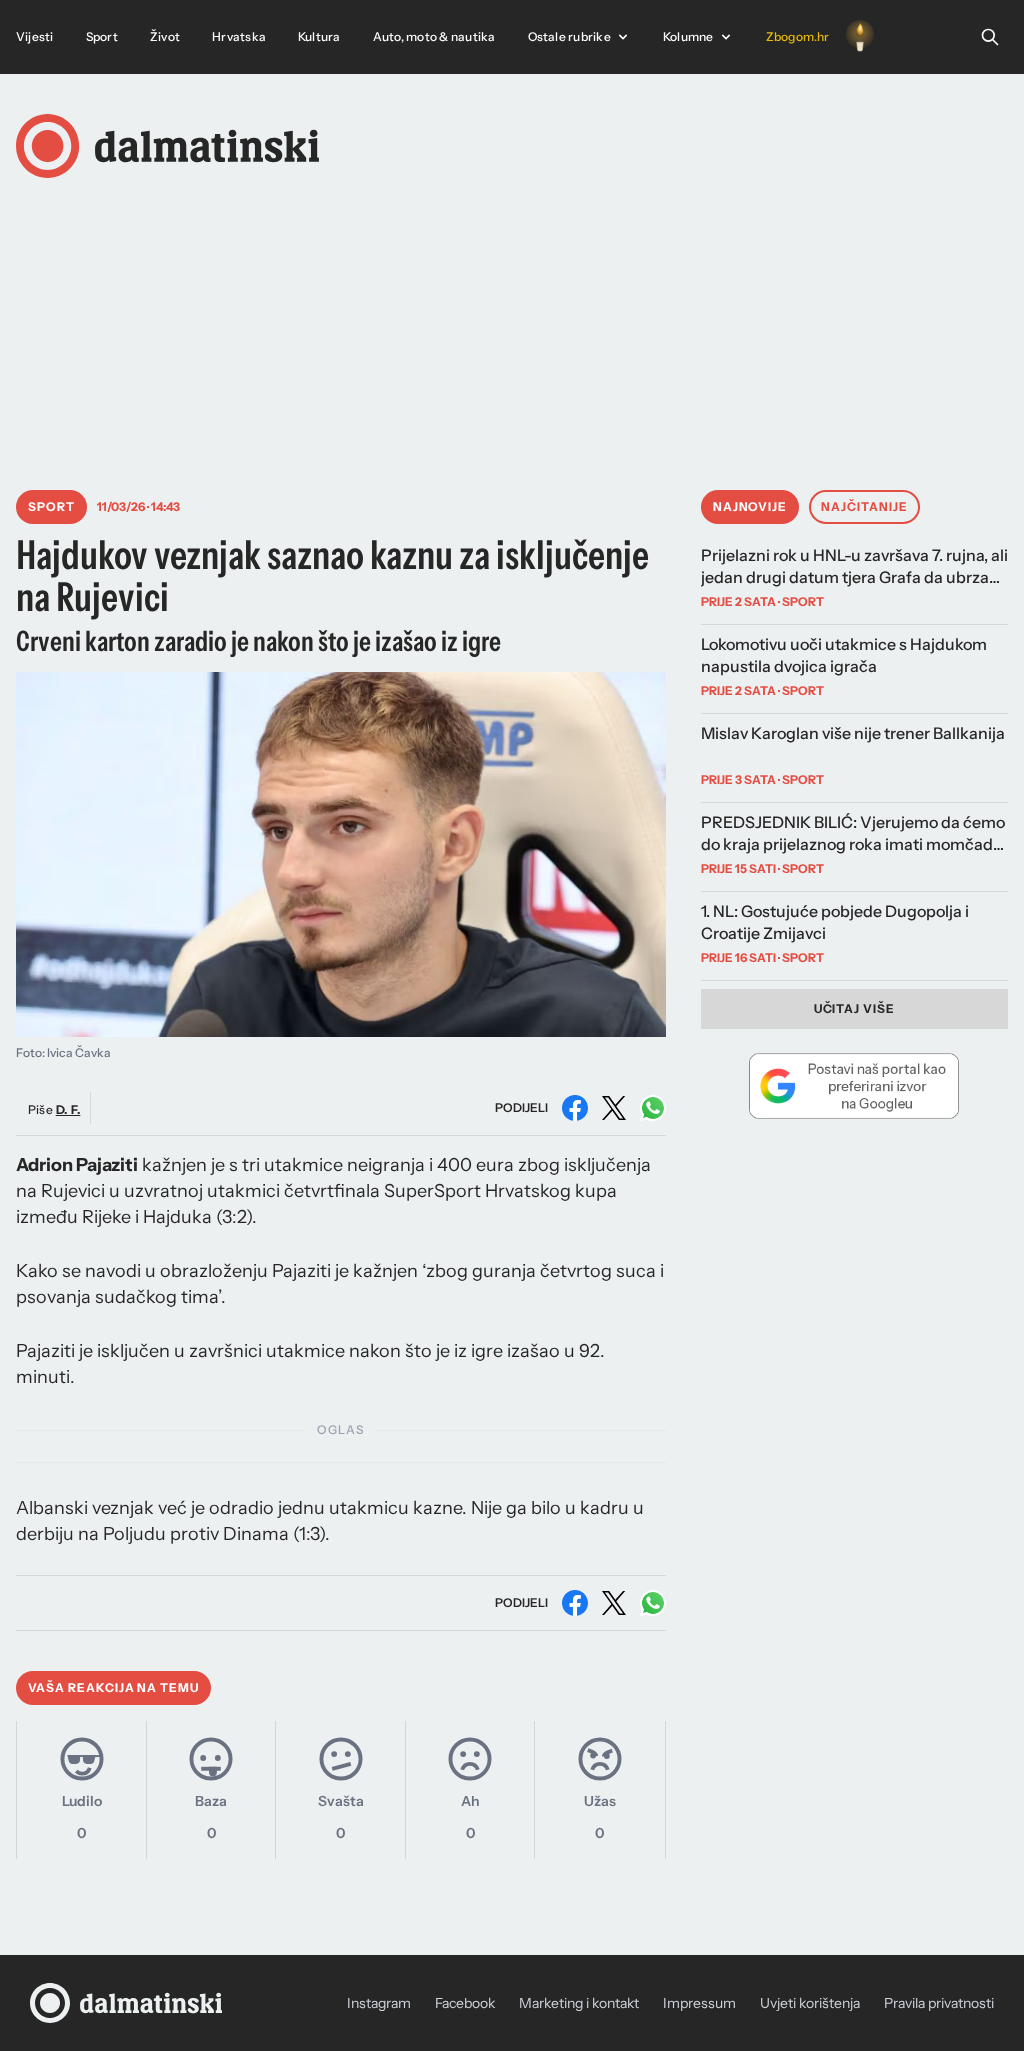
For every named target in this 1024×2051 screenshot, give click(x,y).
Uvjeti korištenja (810, 2003)
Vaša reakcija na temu (113, 1687)
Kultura (319, 36)
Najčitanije (864, 506)
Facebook (465, 2003)
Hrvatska (239, 36)
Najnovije (750, 506)
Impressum (699, 2003)
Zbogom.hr (798, 36)
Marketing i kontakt (579, 2003)
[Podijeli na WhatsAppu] (653, 1108)
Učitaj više (855, 1008)
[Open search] (990, 37)
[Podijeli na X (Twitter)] (614, 1108)
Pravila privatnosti (939, 2003)
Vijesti (35, 36)
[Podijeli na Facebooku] (575, 1108)
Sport (102, 36)
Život (165, 36)
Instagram (379, 2003)
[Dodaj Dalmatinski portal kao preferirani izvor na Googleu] (854, 1086)
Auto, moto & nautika (434, 36)
